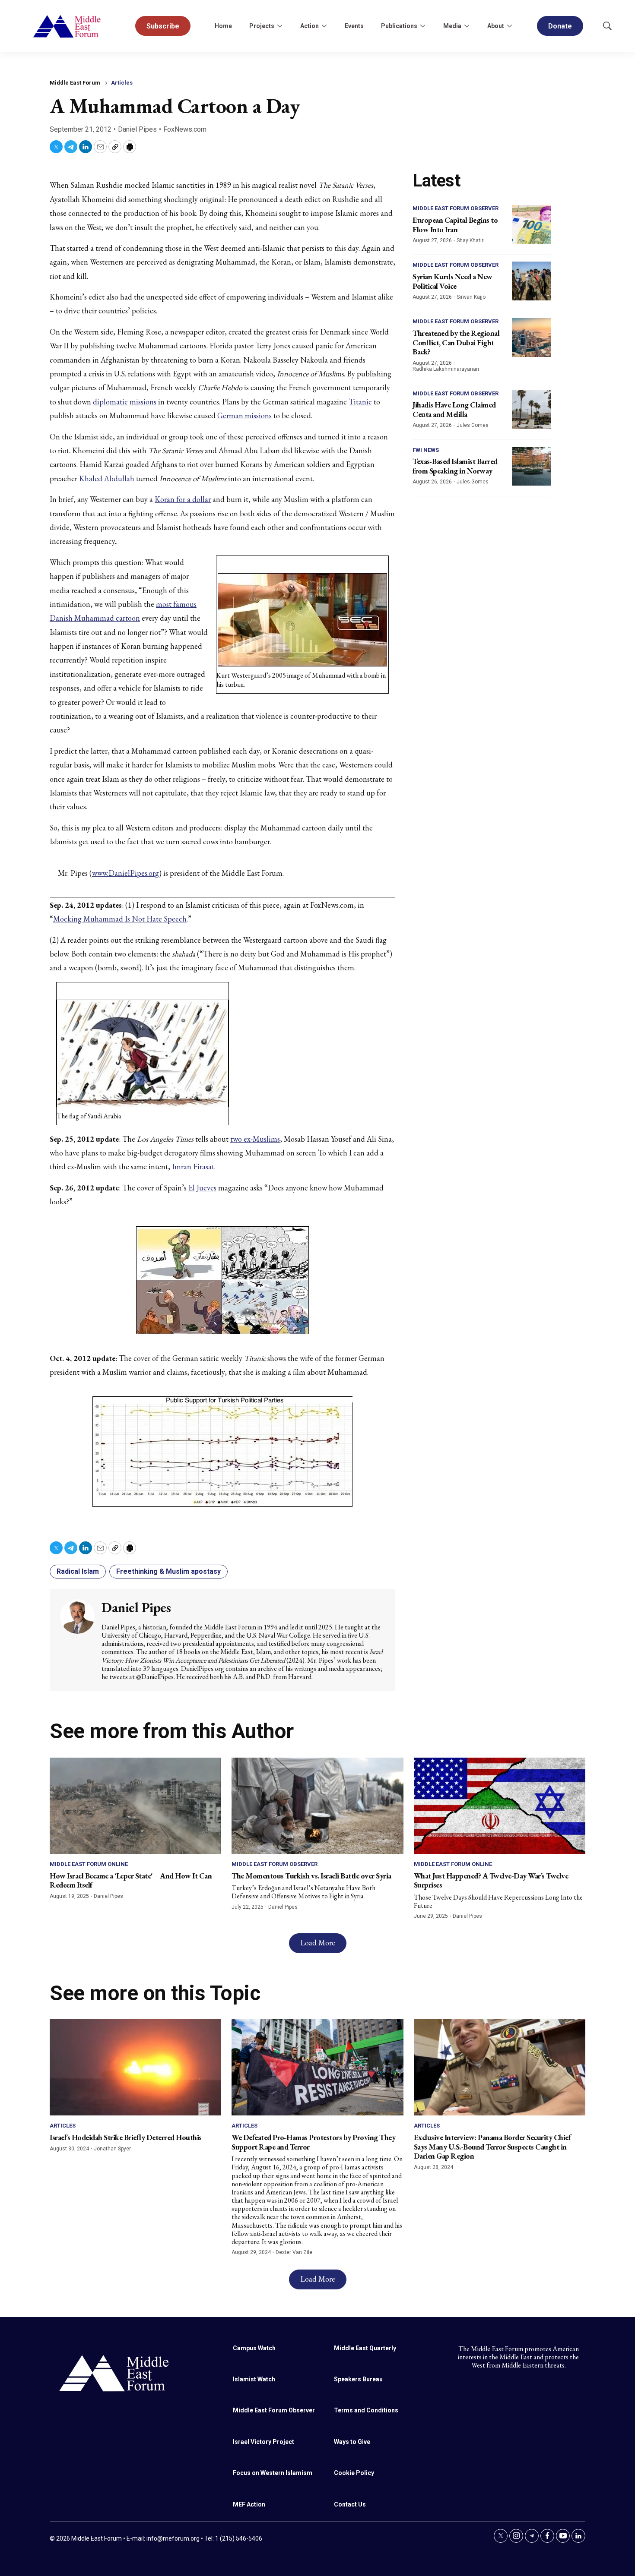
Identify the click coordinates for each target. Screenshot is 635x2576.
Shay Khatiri (471, 240)
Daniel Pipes (137, 129)
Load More (318, 1943)
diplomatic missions (125, 402)
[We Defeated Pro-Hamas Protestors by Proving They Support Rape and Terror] (317, 2067)
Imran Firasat (193, 1166)
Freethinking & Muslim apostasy (168, 1571)
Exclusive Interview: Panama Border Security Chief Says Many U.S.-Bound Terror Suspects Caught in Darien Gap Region (492, 2147)
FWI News (426, 450)
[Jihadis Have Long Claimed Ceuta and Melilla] (531, 410)
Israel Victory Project (264, 2442)
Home (223, 26)
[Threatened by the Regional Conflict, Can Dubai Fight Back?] (531, 338)
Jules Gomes (473, 425)
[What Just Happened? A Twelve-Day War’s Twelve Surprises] (500, 1806)
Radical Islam (78, 1571)
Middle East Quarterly (365, 2348)
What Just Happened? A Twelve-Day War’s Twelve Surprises (491, 1880)
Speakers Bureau (358, 2379)
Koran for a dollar (183, 499)
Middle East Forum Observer (456, 208)
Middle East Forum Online (89, 1864)
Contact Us (350, 2504)
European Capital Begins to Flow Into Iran (455, 225)
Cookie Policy (354, 2473)
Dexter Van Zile (294, 2252)
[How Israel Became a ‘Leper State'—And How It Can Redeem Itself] (135, 1806)
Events (354, 26)
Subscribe (163, 26)
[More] (279, 26)
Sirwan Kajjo (471, 297)
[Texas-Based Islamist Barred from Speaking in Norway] (531, 466)
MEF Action (249, 2504)
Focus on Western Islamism (273, 2473)
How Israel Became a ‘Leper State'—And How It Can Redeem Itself (131, 1880)
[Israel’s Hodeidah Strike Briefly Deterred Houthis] (135, 2067)
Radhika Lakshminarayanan (446, 369)
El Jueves (202, 1188)
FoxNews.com (185, 129)
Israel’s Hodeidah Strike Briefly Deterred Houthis (126, 2137)
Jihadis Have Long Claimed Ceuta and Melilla (454, 409)
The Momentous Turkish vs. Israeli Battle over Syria (311, 1876)
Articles (122, 83)
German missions (244, 415)
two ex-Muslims (255, 1139)
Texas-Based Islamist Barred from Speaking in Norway (455, 466)
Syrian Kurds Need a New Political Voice (452, 281)
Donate (560, 26)
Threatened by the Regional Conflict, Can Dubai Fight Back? (456, 342)
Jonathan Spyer (112, 2149)
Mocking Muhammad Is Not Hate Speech (120, 919)
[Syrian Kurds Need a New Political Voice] (531, 281)
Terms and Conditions (366, 2410)
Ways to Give (352, 2442)
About (496, 26)
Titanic (360, 402)
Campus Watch (254, 2348)
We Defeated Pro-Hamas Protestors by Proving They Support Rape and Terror (313, 2142)
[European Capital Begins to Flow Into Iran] (531, 224)
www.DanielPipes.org (125, 873)
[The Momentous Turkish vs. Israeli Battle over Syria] (317, 1806)
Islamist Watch (254, 2379)
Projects (262, 26)
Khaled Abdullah (107, 478)
